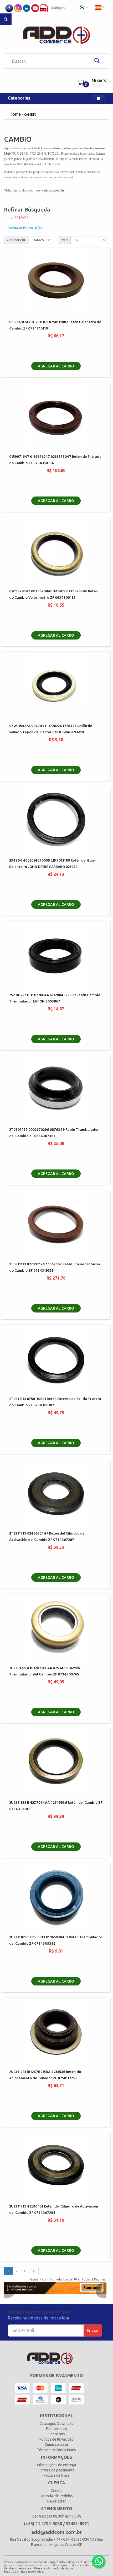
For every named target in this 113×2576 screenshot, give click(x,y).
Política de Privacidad (56, 2439)
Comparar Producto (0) (25, 228)
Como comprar (56, 2445)
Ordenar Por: (17, 240)
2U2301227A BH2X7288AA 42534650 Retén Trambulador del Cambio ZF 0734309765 (45, 1671)
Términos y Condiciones (56, 2450)
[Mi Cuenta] (84, 7)
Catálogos (56, 8)
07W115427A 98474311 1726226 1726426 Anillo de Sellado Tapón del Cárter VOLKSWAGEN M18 (51, 729)
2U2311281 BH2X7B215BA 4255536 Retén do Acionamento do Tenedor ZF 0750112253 (45, 2075)
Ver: (65, 240)
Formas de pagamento (57, 2470)
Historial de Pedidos (57, 2496)
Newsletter (56, 2501)
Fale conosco (57, 2429)
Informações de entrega (56, 2465)
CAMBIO (30, 114)
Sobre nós (57, 2434)
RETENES (21, 218)
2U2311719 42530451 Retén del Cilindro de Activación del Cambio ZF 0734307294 (54, 2210)
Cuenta (57, 2491)
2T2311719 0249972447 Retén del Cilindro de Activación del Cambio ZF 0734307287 (47, 1537)
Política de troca (57, 2475)
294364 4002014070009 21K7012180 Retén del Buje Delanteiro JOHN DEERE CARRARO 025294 (52, 864)
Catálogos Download (56, 2423)
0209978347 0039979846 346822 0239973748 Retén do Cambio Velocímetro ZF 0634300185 (53, 594)
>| (34, 2271)
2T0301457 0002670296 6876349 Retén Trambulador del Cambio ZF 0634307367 (54, 1133)
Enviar (93, 2330)
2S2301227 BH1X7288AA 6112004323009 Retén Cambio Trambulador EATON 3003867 (55, 998)
